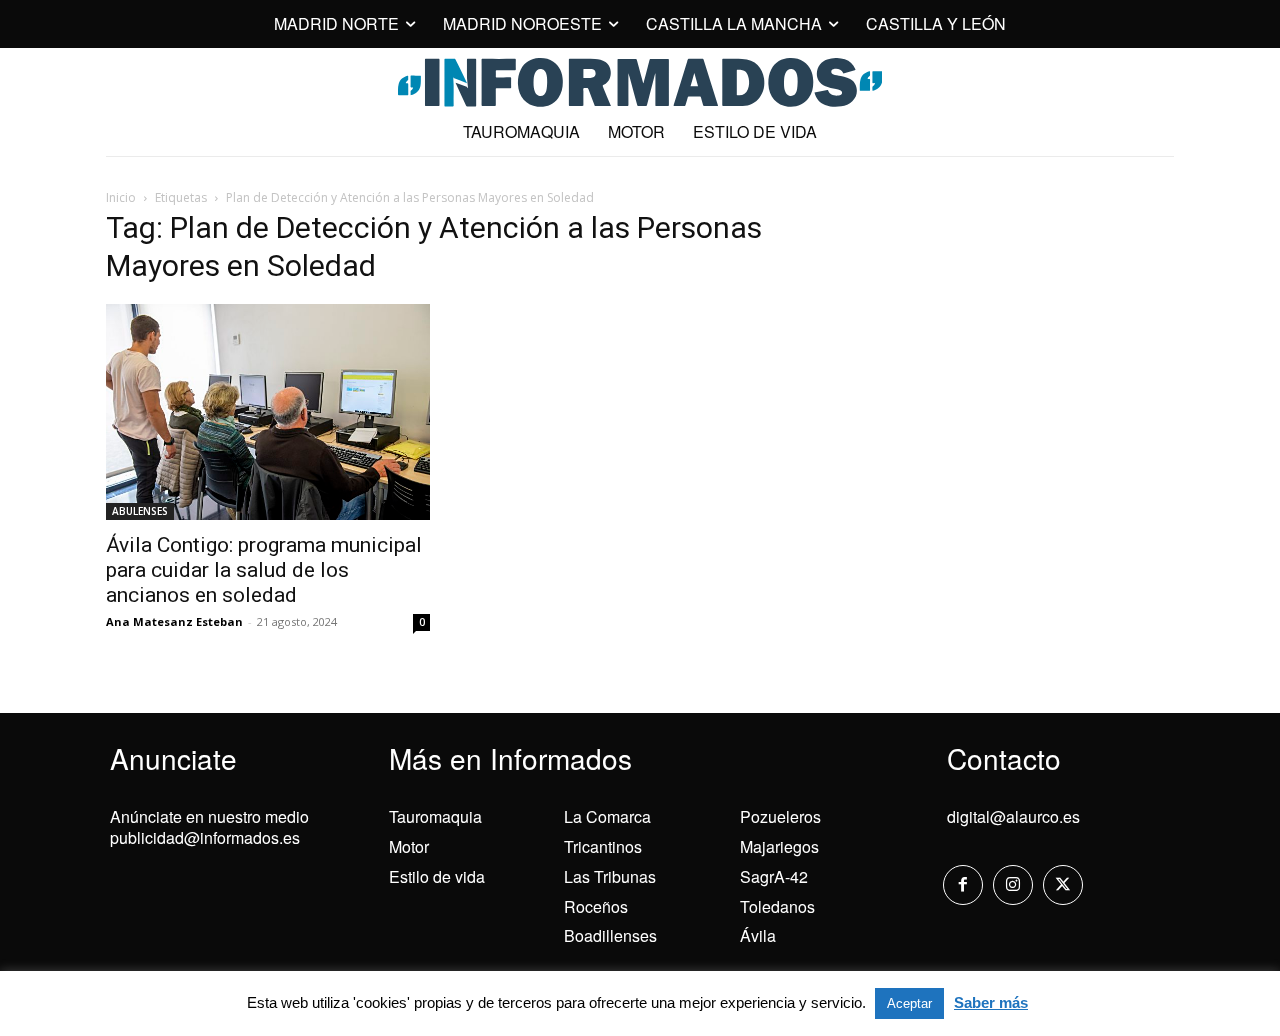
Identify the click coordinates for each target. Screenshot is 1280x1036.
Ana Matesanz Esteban (174, 621)
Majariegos (779, 846)
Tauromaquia (435, 816)
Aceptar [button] (909, 1003)
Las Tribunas (610, 876)
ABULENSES (140, 511)
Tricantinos (603, 846)
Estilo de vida (437, 876)
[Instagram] (1013, 885)
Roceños (596, 906)
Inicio (121, 197)
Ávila (758, 935)
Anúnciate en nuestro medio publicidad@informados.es (209, 827)
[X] (1063, 885)
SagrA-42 (774, 876)
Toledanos (777, 906)
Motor (409, 846)
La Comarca (607, 816)
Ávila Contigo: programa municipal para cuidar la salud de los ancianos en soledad (264, 570)
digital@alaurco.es (1013, 816)
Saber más (991, 1002)
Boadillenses (610, 935)
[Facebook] (963, 885)
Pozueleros (780, 816)
